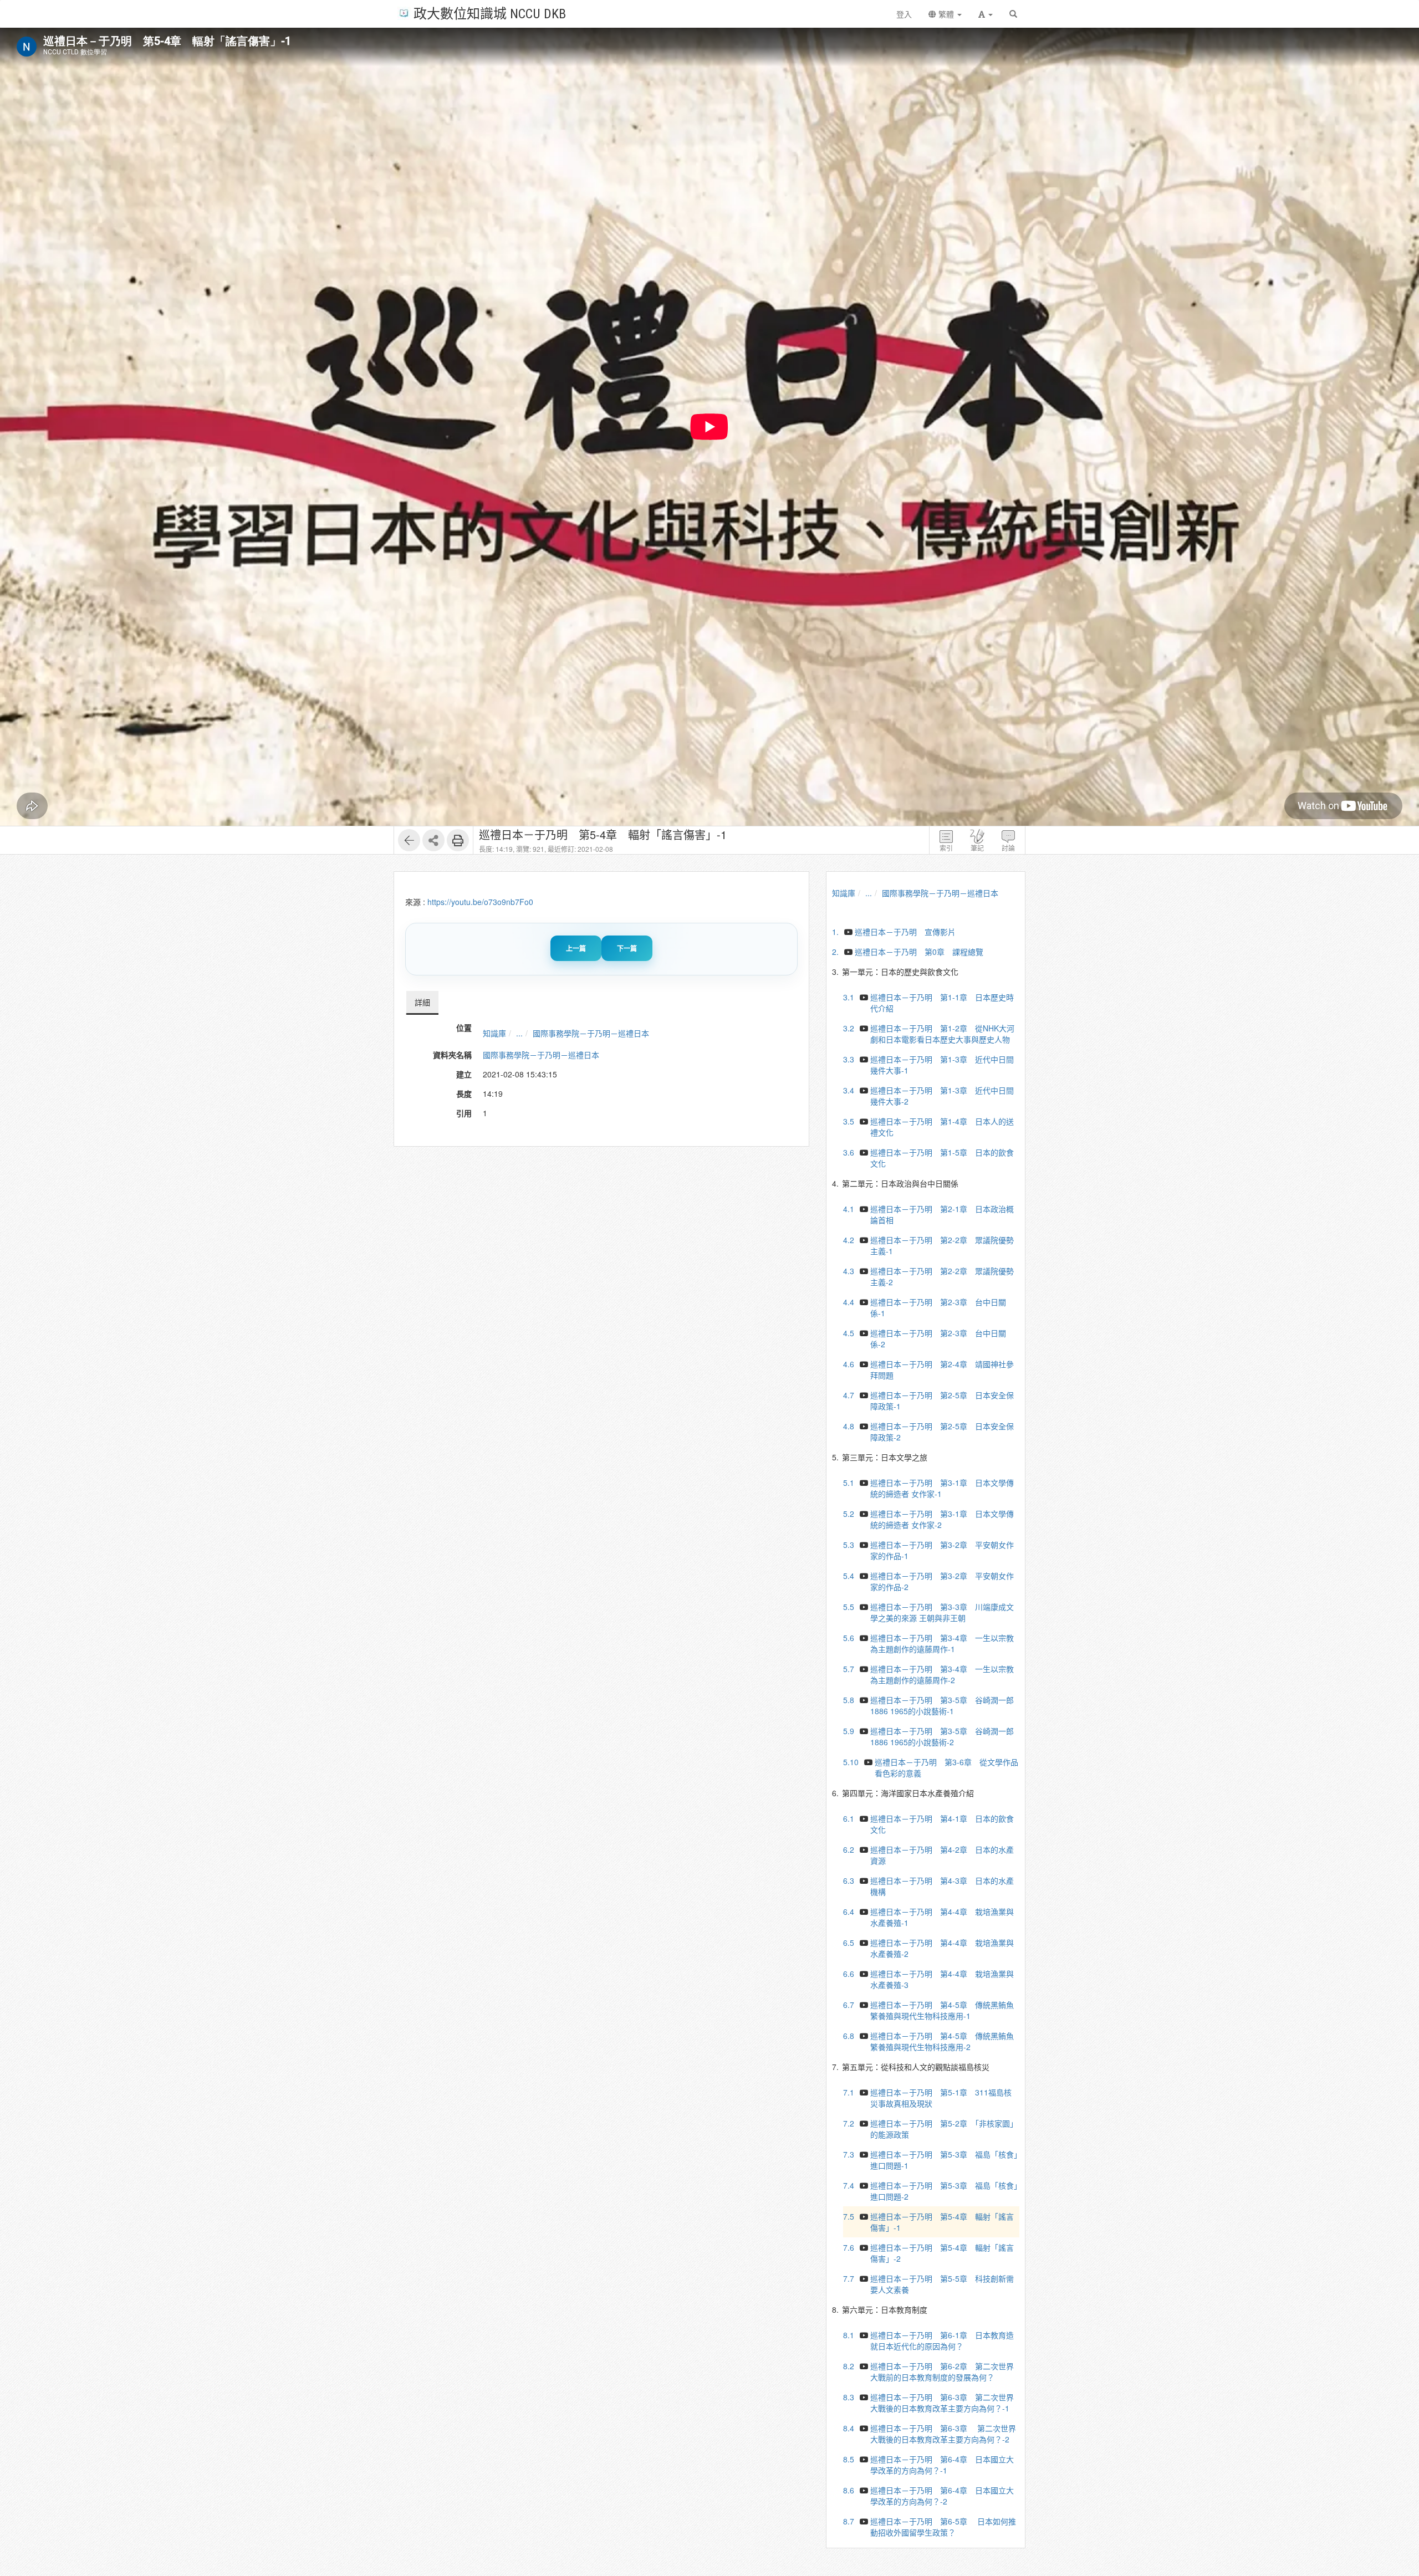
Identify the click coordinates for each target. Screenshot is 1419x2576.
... (519, 1033)
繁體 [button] (946, 14)
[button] (986, 14)
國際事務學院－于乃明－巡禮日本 (591, 1033)
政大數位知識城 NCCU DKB (490, 13)
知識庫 (494, 1033)
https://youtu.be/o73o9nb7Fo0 (480, 902)
